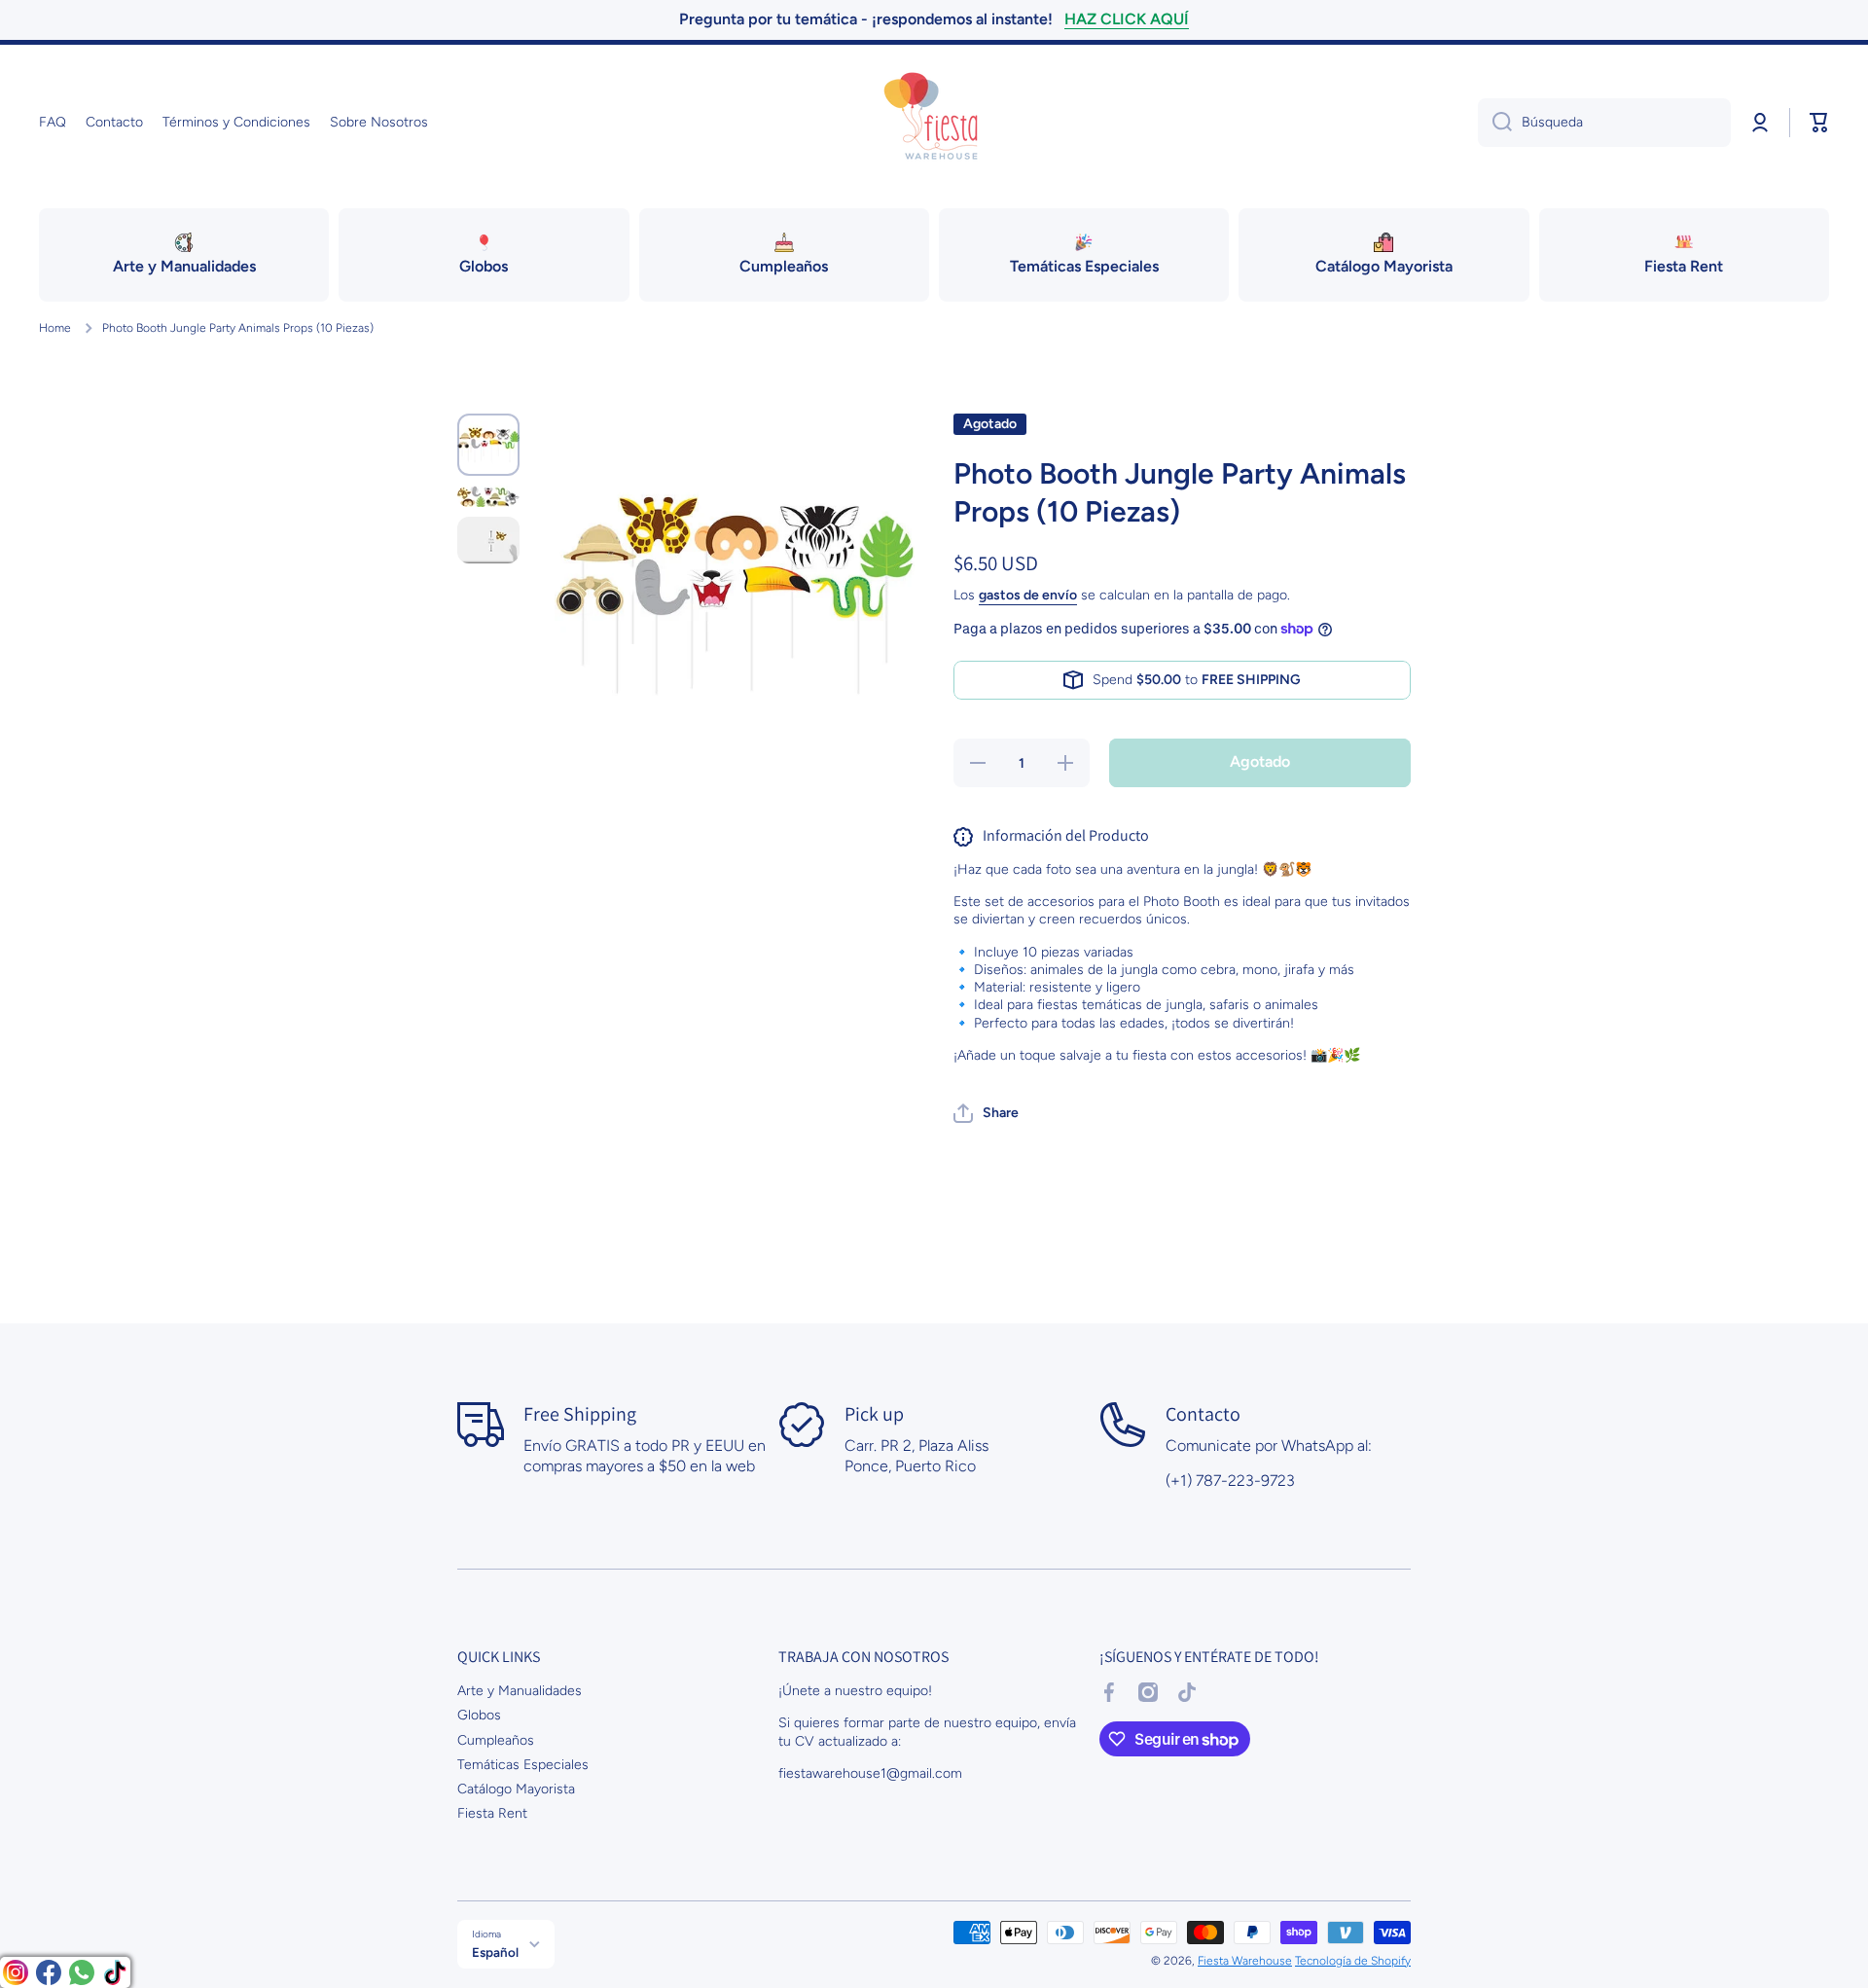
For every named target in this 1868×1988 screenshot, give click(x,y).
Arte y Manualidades (520, 1691)
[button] (1819, 123)
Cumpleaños (496, 1740)
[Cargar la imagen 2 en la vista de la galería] (488, 496)
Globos (479, 1715)
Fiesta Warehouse (1245, 1961)
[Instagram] (16, 1972)
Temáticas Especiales (523, 1765)
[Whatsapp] (82, 1972)
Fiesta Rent (492, 1813)
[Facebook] (49, 1972)
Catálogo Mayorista (516, 1789)
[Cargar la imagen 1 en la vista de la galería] (488, 445)
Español (495, 1952)
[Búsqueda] (1495, 123)
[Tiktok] (115, 1972)
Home (55, 328)
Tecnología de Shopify (1353, 1961)
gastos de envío (1028, 595)
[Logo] (934, 123)
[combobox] (1604, 123)
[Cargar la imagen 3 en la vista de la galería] (488, 540)
